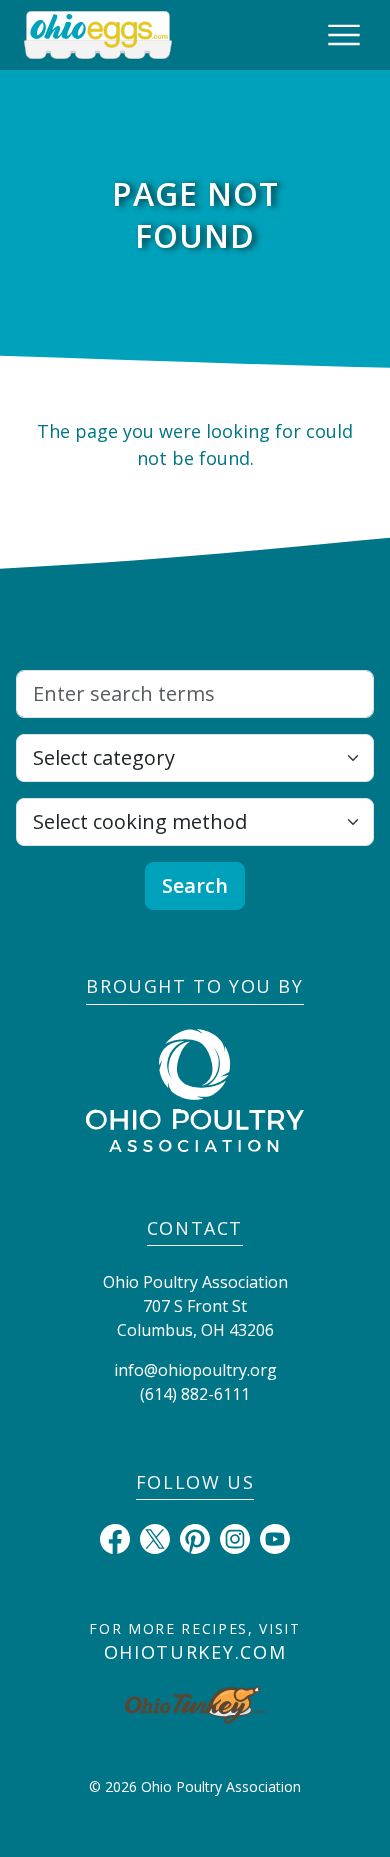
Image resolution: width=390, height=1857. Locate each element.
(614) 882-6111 (195, 1394)
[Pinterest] (195, 1537)
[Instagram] (235, 1537)
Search (195, 885)
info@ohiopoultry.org (195, 1370)
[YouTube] (275, 1537)
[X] (155, 1537)
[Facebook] (115, 1537)
